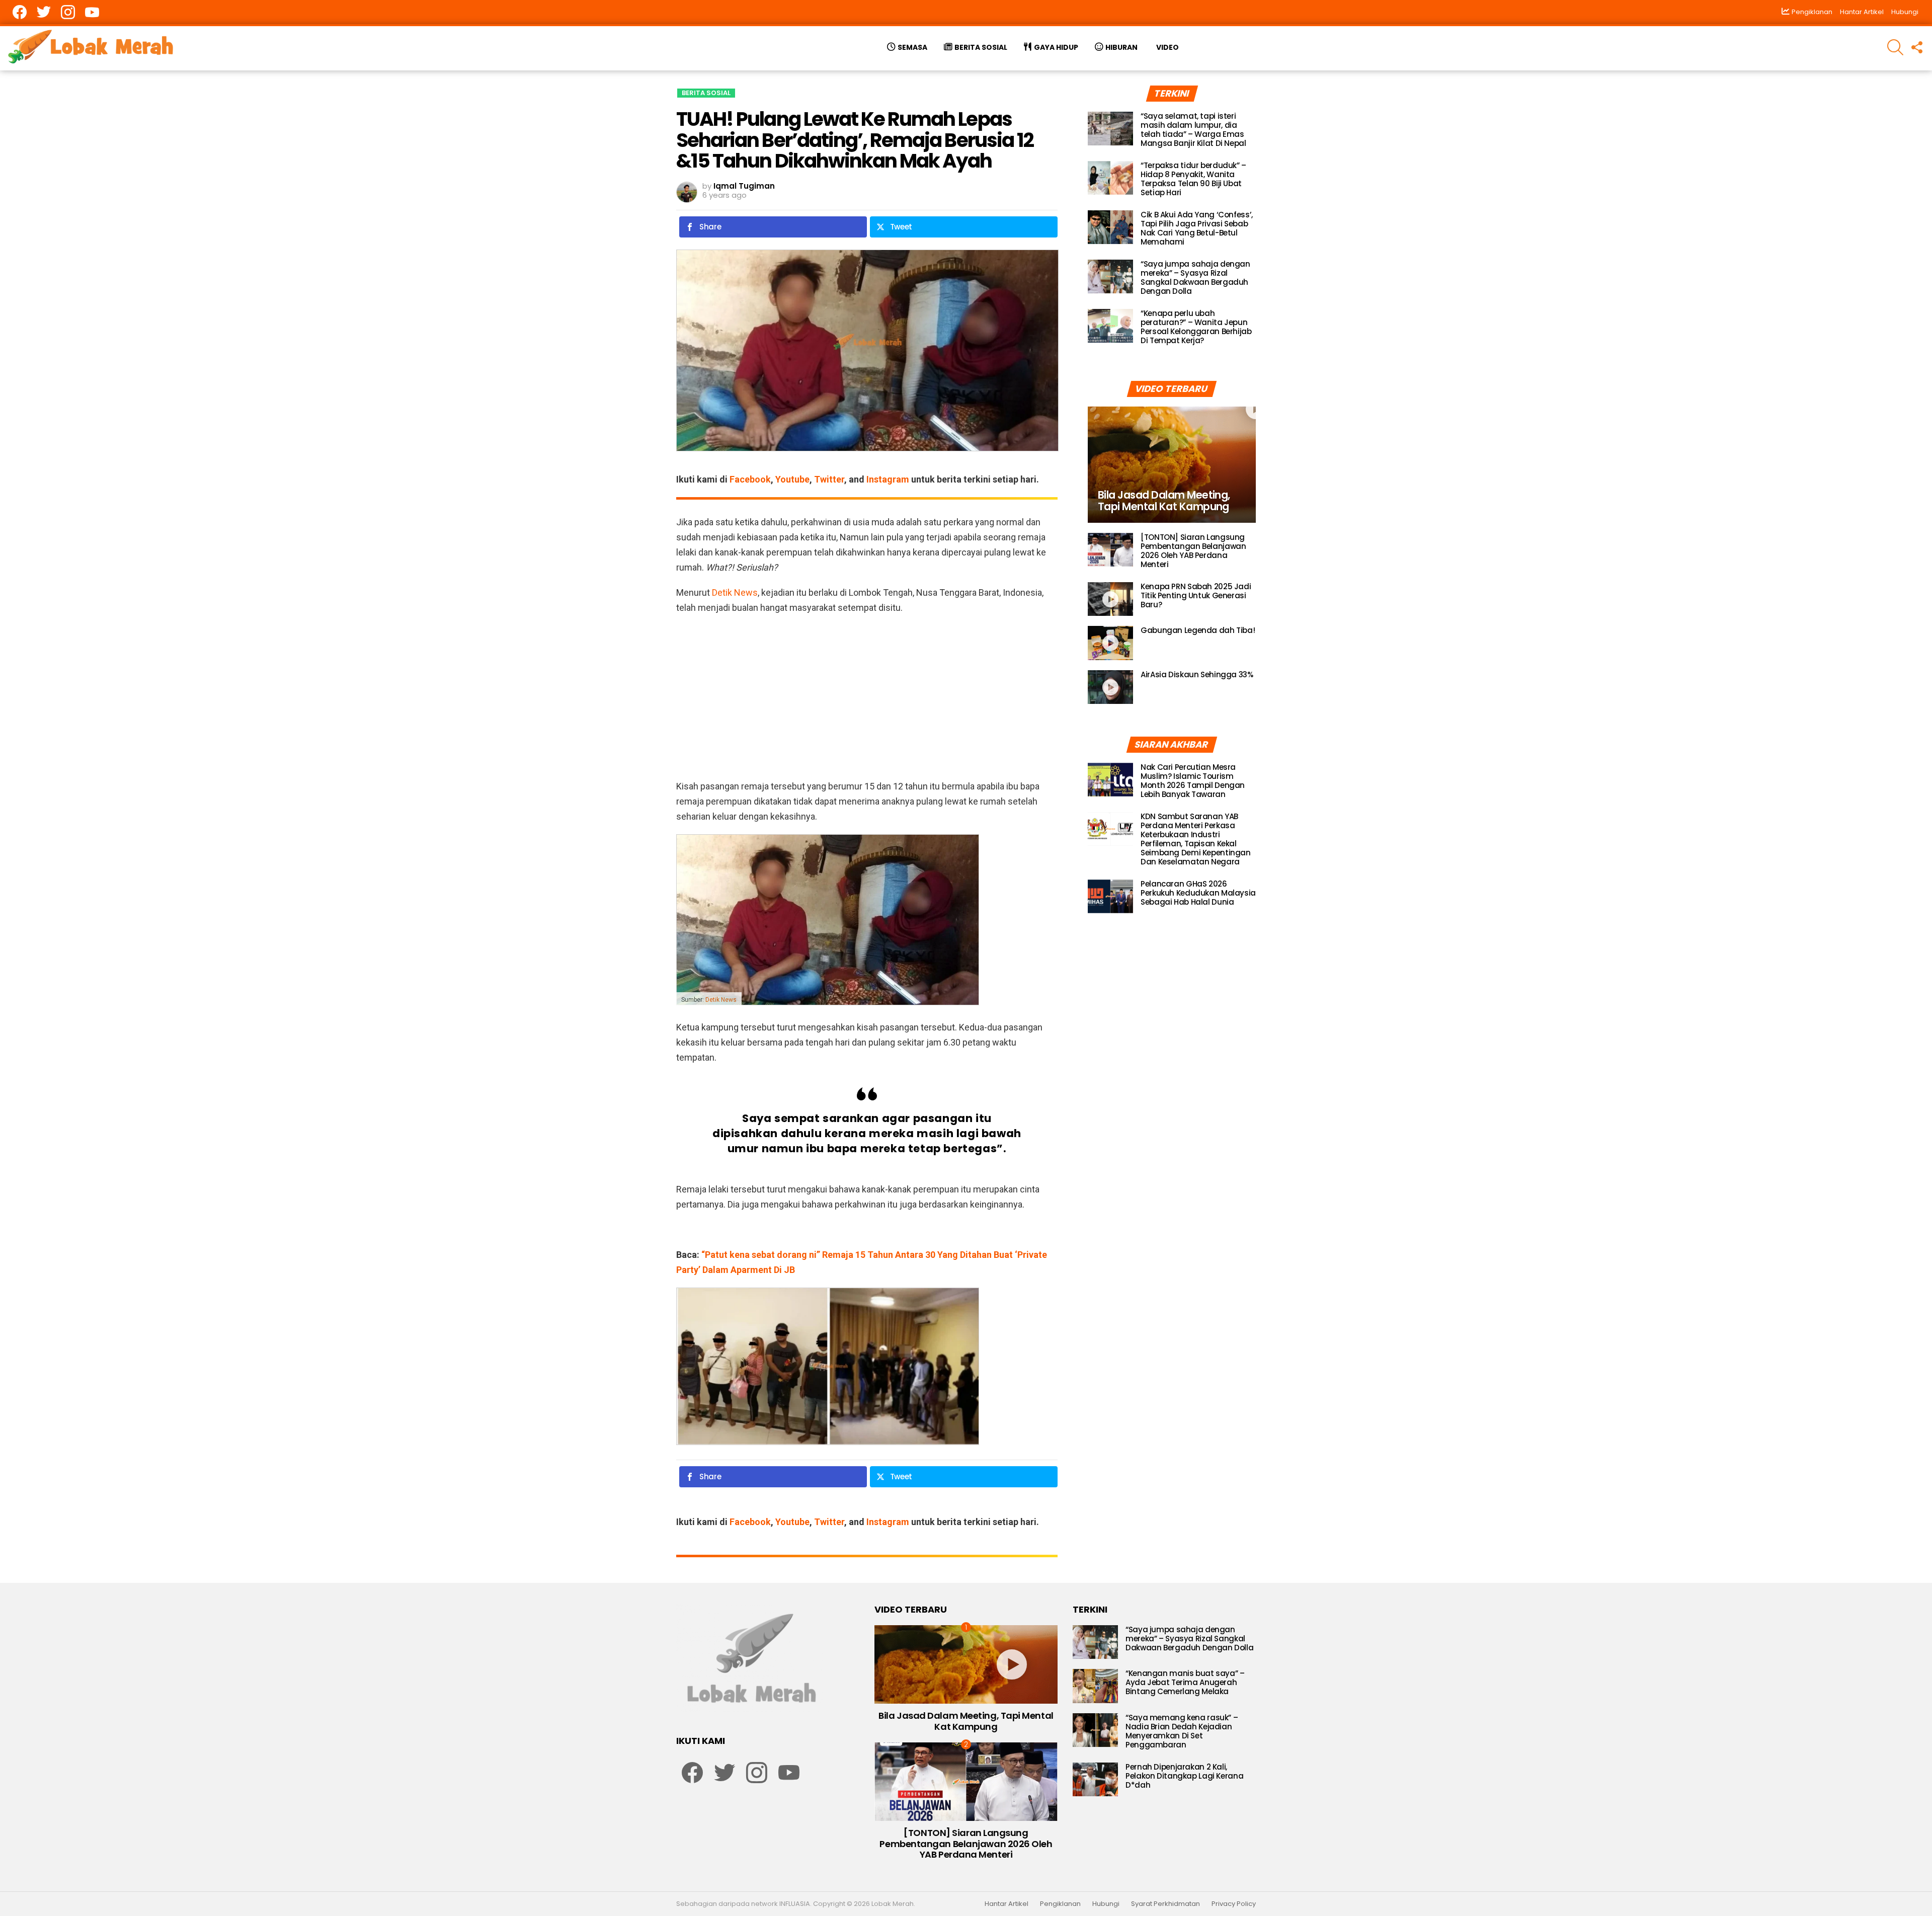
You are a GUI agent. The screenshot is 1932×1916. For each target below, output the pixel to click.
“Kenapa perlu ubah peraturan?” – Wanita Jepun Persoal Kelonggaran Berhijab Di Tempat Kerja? (1196, 327)
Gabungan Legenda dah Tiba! (1198, 630)
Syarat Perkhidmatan (1165, 1904)
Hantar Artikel (1862, 12)
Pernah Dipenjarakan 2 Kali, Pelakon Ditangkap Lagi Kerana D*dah (1184, 1776)
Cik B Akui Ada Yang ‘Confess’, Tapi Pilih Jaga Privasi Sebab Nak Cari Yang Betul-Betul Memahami (1197, 228)
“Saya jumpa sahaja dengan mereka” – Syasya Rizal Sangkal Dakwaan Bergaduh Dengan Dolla (1195, 277)
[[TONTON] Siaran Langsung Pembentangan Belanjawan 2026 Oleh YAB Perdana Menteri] (1110, 550)
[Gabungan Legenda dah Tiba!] (1110, 643)
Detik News (735, 592)
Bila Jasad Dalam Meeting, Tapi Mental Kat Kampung (966, 1721)
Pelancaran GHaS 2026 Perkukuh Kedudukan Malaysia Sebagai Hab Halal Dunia (1198, 893)
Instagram (888, 479)
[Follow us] (1916, 47)
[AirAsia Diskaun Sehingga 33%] (1110, 687)
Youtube (792, 479)
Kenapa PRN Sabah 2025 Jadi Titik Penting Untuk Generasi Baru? (1196, 595)
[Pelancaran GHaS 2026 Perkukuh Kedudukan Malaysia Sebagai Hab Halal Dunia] (1110, 897)
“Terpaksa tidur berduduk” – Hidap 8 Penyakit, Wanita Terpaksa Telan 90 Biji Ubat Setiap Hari (1193, 179)
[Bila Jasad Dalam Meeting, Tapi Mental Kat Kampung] (1172, 465)
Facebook (750, 479)
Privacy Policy (1234, 1904)
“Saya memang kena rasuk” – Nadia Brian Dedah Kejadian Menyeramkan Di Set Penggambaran (1182, 1731)
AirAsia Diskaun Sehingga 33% (1197, 674)
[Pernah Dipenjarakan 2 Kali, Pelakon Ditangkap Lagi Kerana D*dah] (1095, 1780)
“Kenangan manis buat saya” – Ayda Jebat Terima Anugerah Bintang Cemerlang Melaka (1185, 1682)
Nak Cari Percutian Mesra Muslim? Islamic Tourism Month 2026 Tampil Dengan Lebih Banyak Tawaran (1193, 781)
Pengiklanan (1060, 1904)
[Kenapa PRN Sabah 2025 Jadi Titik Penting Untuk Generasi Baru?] (1110, 599)
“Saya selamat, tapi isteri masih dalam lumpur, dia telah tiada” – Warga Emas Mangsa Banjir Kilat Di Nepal (1193, 130)
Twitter (829, 479)
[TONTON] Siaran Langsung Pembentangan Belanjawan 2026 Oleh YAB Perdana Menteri (1193, 551)
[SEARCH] (1895, 47)
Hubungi (1905, 12)
